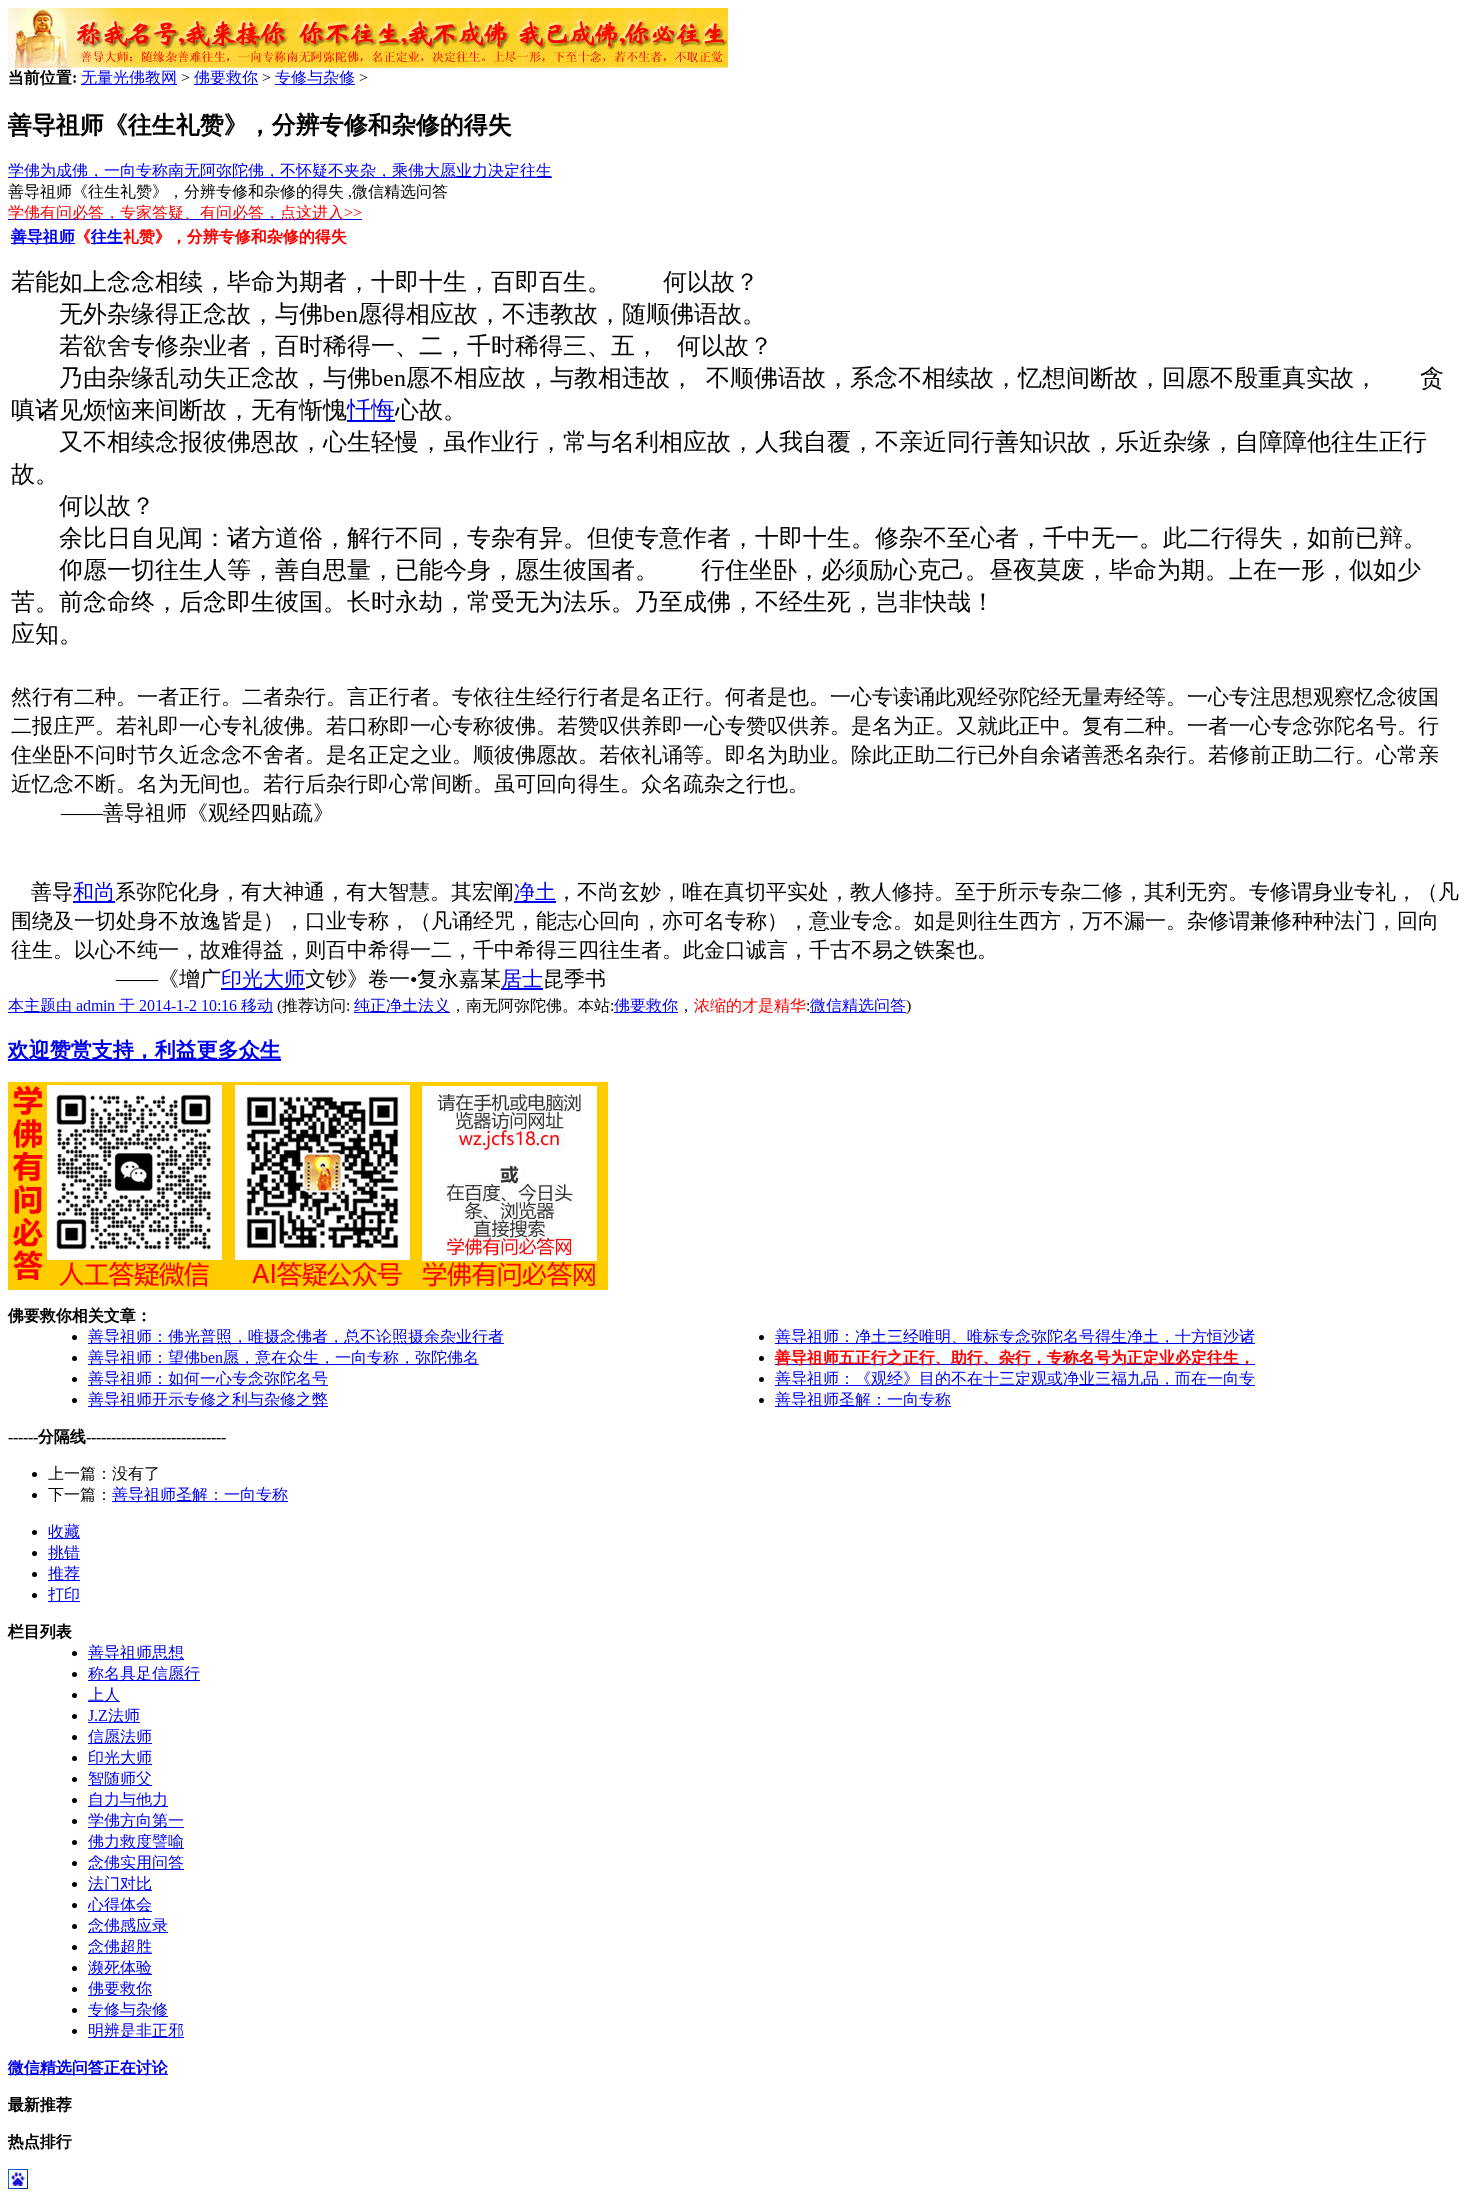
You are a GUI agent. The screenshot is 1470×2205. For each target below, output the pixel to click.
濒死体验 (120, 1967)
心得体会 (120, 1904)
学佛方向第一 (136, 1820)
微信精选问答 (858, 1005)
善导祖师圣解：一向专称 (863, 1399)
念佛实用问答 (136, 1862)
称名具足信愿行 (144, 1673)
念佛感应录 (128, 1925)
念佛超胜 (120, 1946)
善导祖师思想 (136, 1652)
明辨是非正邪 (136, 2030)
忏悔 (371, 410)
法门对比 (120, 1883)
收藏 (64, 1531)
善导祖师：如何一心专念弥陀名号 (208, 1378)
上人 (104, 1694)
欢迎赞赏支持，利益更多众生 (144, 1050)
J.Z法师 (114, 1715)
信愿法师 (120, 1736)
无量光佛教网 (129, 77)
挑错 (64, 1552)
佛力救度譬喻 (136, 1841)
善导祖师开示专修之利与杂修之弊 (208, 1399)
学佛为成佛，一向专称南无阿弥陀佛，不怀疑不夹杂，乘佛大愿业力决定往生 (280, 170)
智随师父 (120, 1778)
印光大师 (263, 979)
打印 (64, 1594)
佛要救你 (226, 77)
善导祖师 (43, 236)
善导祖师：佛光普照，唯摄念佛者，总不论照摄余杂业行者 (296, 1336)
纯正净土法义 (402, 1005)
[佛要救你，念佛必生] (368, 62)
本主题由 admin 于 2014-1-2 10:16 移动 (140, 1005)
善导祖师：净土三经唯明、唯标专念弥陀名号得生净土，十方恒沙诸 (1015, 1336)
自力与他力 (128, 1799)
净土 (535, 892)
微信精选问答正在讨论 (88, 2067)
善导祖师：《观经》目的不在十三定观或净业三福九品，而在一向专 (1015, 1378)
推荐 (64, 1573)
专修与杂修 (315, 77)
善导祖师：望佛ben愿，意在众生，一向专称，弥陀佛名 (283, 1357)
